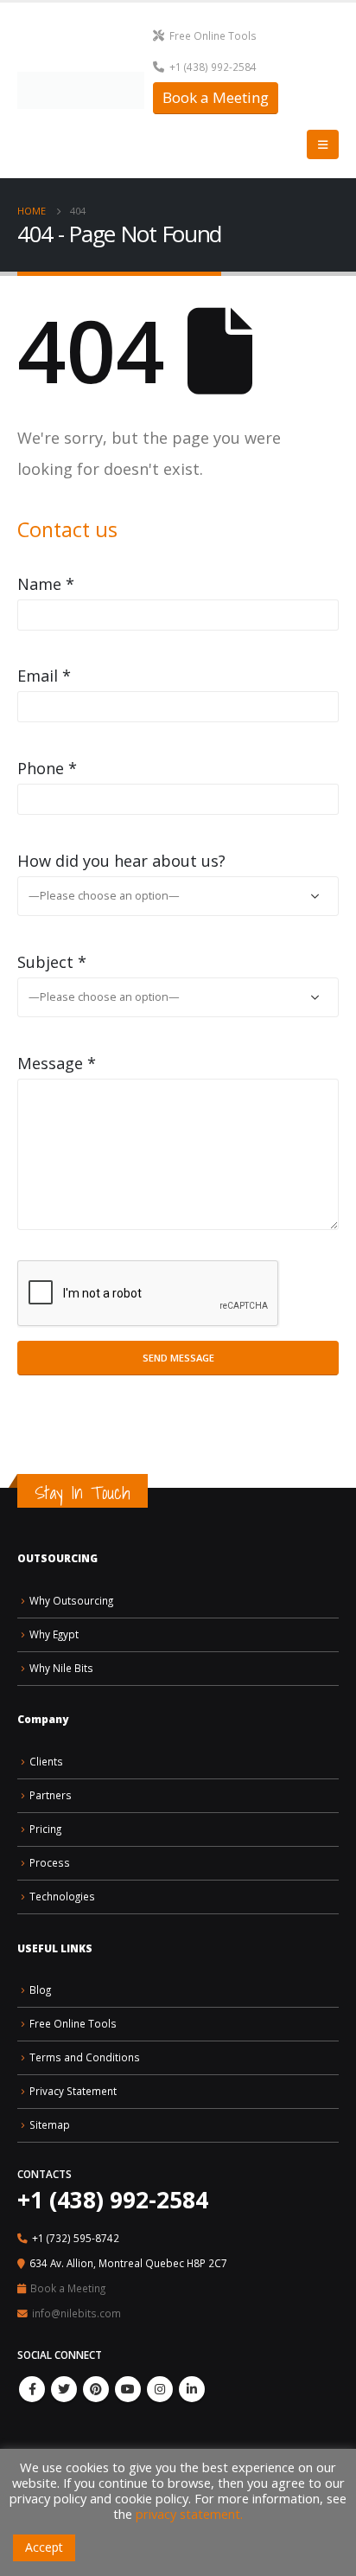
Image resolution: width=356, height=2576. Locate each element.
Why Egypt (54, 1634)
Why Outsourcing (71, 1600)
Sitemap (50, 2124)
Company (43, 1719)
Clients (46, 1761)
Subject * (52, 962)
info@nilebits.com (76, 2313)
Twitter (64, 2389)
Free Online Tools (213, 35)
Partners (51, 1795)
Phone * (47, 768)
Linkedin (192, 2389)
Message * (57, 1063)
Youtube (128, 2389)
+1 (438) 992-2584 (213, 67)
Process (50, 1862)
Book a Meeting (216, 97)
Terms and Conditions (85, 2057)
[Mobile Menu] (323, 144)
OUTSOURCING (57, 1558)
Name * (46, 584)
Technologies (62, 1896)
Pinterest (96, 2389)
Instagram (160, 2389)
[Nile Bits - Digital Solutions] (81, 90)
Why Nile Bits (61, 1668)
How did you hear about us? (121, 861)
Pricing (45, 1829)
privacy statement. (189, 2514)
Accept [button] (44, 2547)
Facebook (32, 2389)
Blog (40, 1990)
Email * (44, 676)
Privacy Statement (73, 2091)
